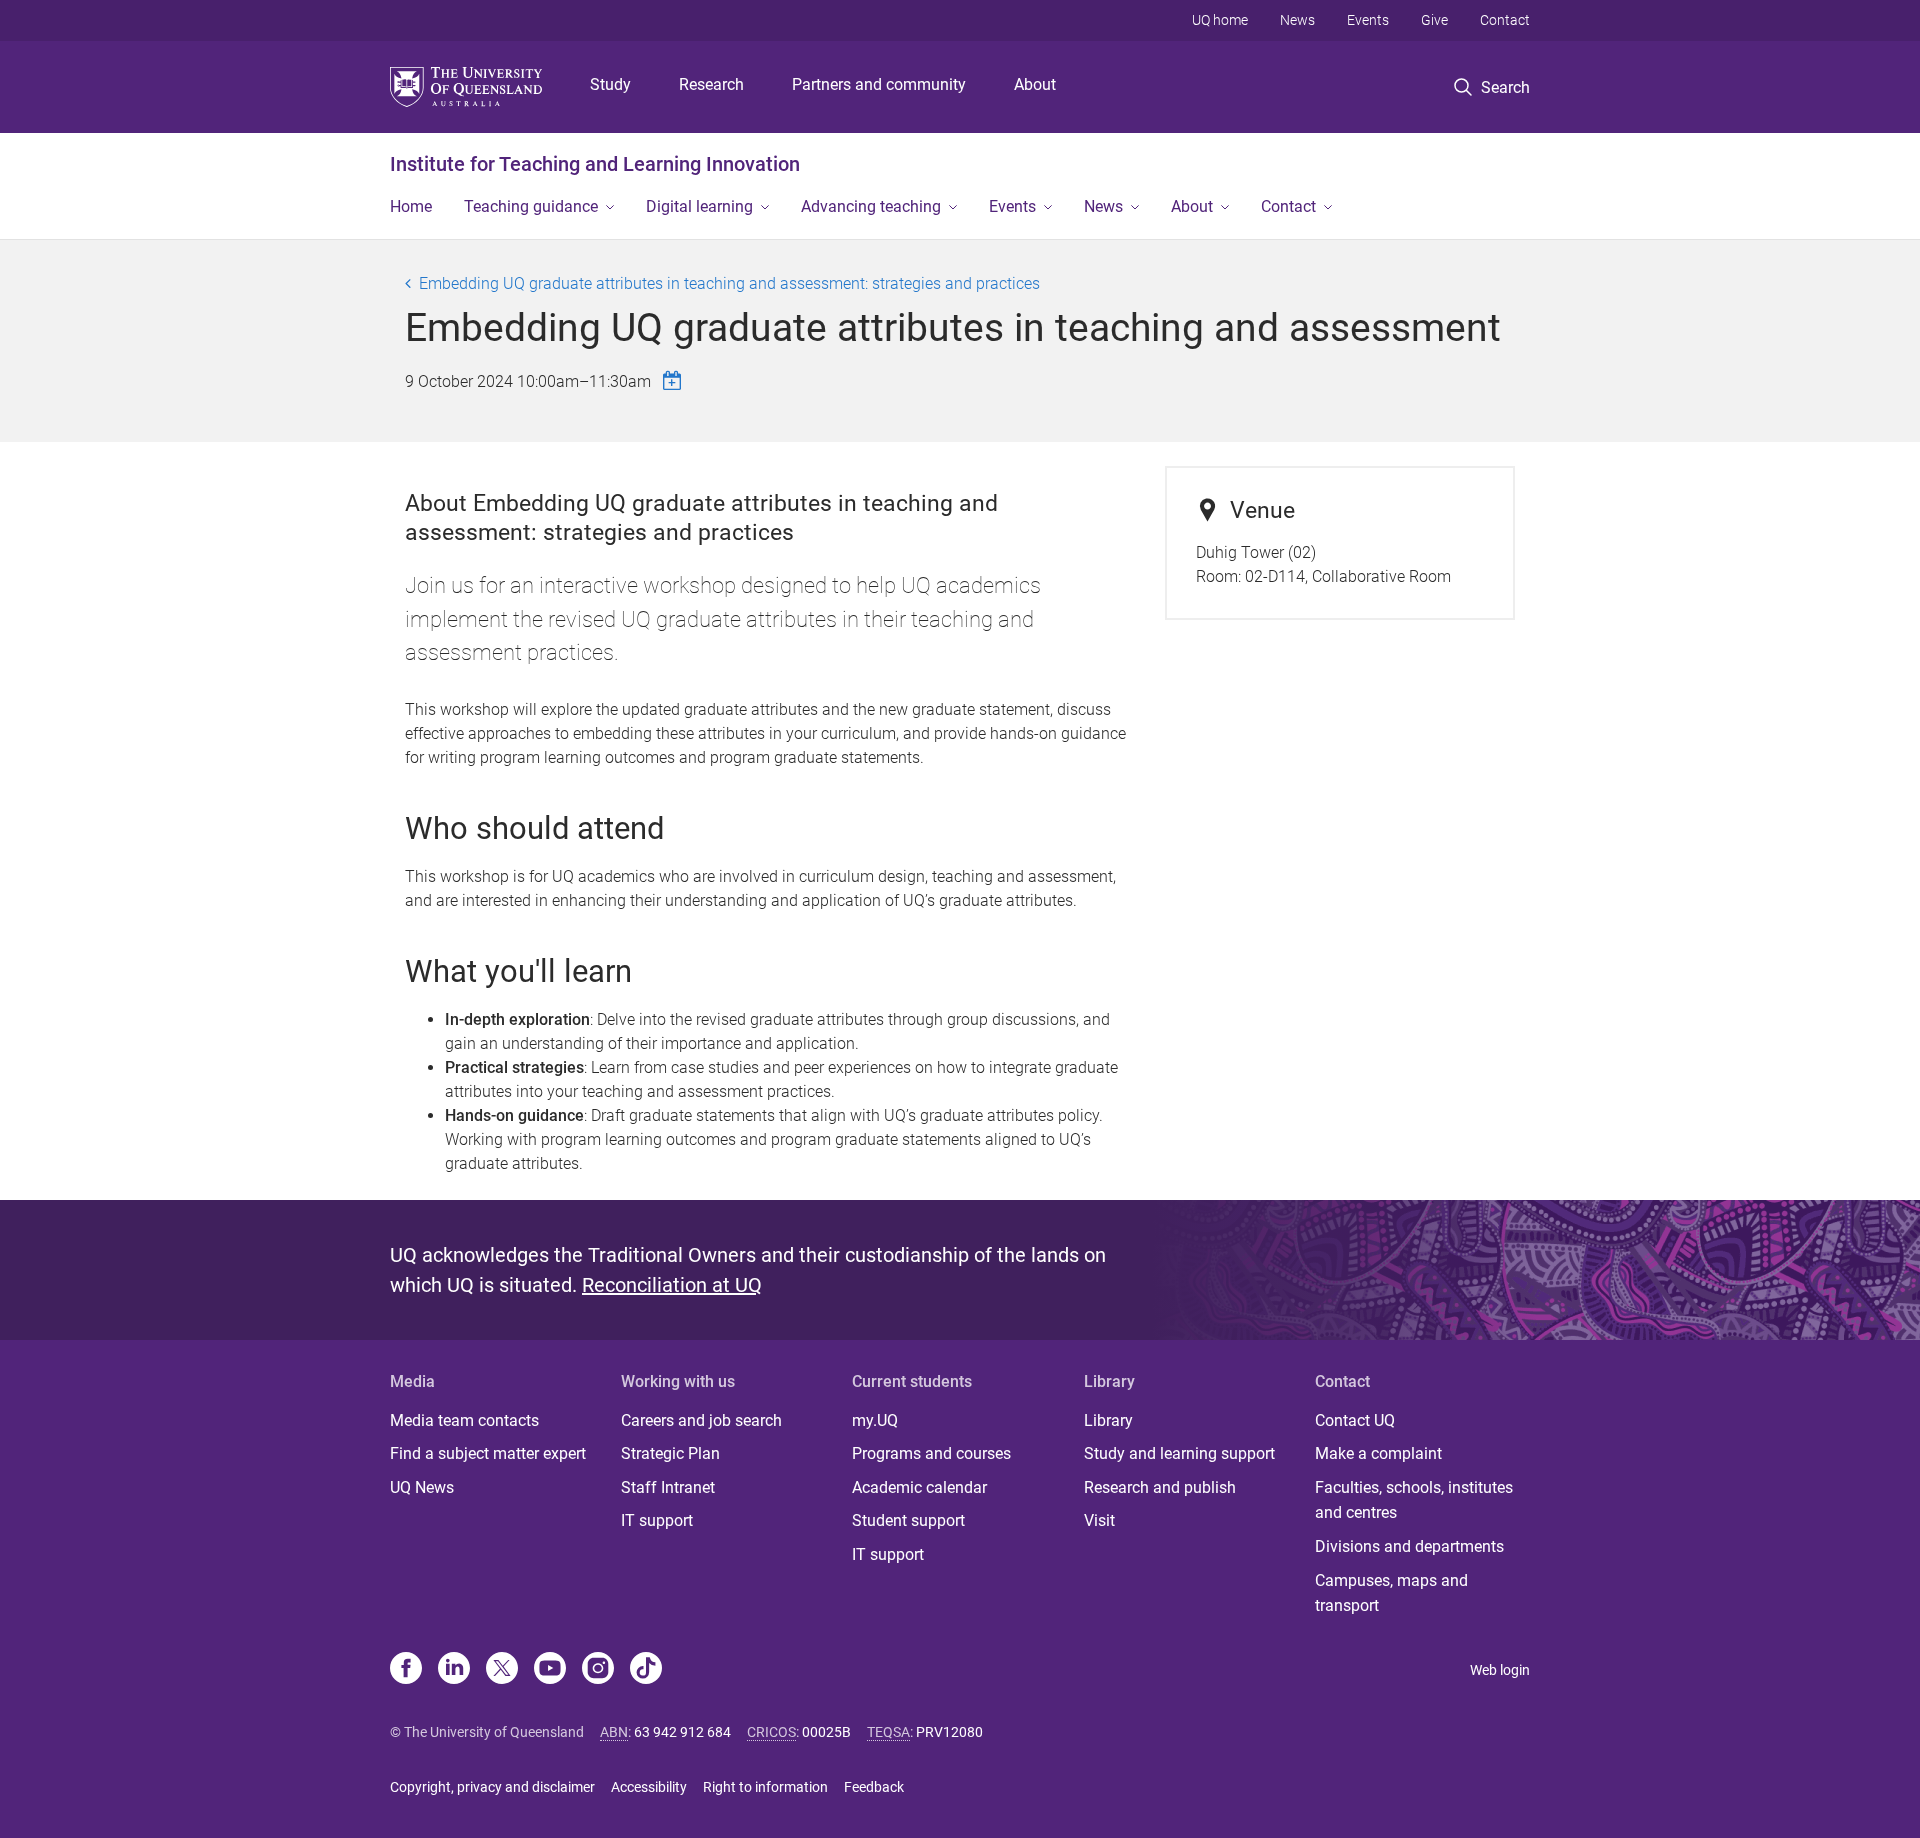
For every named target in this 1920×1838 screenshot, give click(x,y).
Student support (908, 1520)
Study (610, 84)
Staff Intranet (668, 1487)
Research (711, 84)
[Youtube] (550, 1670)
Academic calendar (919, 1487)
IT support (657, 1520)
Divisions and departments (1409, 1546)
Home (411, 206)
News (1297, 20)
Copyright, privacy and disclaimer (492, 1787)
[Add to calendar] (675, 380)
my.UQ (875, 1420)
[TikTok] (646, 1670)
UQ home (1220, 20)
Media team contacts (464, 1420)
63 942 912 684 (682, 1732)
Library (1108, 1420)
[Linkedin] (454, 1670)
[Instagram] (598, 1670)
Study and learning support (1179, 1453)
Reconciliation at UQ (672, 1285)
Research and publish (1160, 1487)
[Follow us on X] (502, 1670)
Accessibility (649, 1787)
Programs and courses (931, 1453)
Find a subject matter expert (488, 1453)
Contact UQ (1355, 1420)
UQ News (422, 1487)
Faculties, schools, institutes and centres (1414, 1500)
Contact (1505, 20)
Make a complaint (1378, 1453)
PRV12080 (949, 1732)
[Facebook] (406, 1670)
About (1035, 84)
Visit (1099, 1520)
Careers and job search (701, 1420)
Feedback (874, 1787)
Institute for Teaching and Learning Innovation (595, 164)
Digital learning (699, 206)
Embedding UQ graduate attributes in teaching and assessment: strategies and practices (729, 283)
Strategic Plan (670, 1453)
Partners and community (879, 84)
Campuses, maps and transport (1391, 1593)
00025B (826, 1732)
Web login (1500, 1670)
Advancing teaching (871, 206)
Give (1434, 20)
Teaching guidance (531, 206)
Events (1368, 20)
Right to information (765, 1787)
